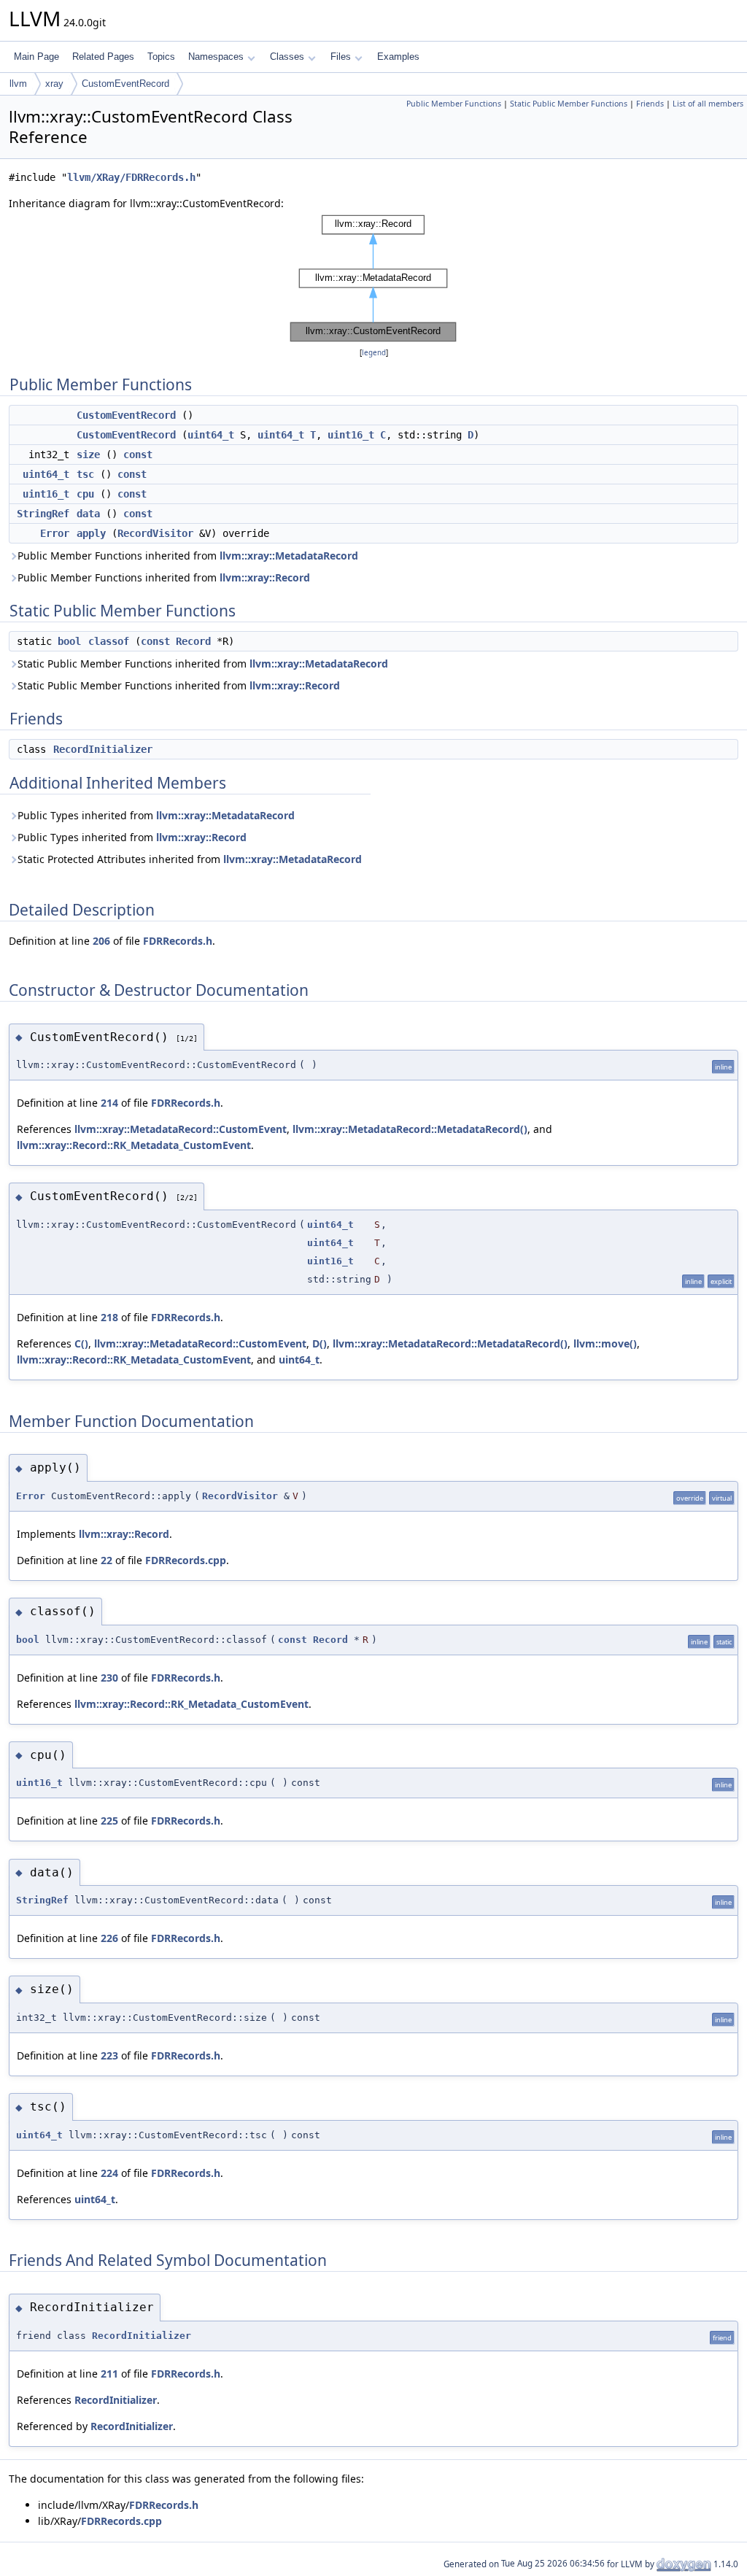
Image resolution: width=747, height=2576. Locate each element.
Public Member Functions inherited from (188, 556)
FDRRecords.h (178, 941)
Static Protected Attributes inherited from (190, 859)
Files (341, 57)
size (88, 455)
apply (91, 533)
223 (109, 2055)
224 (109, 2173)
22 (107, 1560)
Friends (650, 104)
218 (109, 1317)
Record (193, 641)
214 (109, 1103)
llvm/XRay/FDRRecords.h (131, 177)
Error (55, 533)
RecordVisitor (155, 533)
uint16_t (351, 435)
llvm (18, 84)
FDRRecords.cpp (186, 1560)
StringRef (43, 514)
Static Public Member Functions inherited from (203, 664)
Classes (287, 57)
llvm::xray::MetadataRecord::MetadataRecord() (410, 1129)
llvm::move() (605, 1343)
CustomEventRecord (125, 84)
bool (69, 641)
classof (109, 641)
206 (101, 941)
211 (109, 2374)
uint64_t (211, 435)
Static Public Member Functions (569, 104)
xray (54, 84)
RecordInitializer (103, 749)
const (138, 455)
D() (320, 1343)
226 (109, 1938)
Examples (398, 57)
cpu (85, 494)
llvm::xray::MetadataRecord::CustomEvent (181, 1129)
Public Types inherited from (156, 815)
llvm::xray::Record (265, 577)
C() (81, 1343)
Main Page (36, 57)
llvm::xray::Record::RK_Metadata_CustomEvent (134, 1145)
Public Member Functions (454, 104)
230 (109, 1678)
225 (109, 1821)
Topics (161, 57)
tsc (85, 474)
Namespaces (216, 57)
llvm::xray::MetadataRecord (289, 556)
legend (374, 353)
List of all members (708, 104)
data (88, 514)
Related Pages (103, 57)
